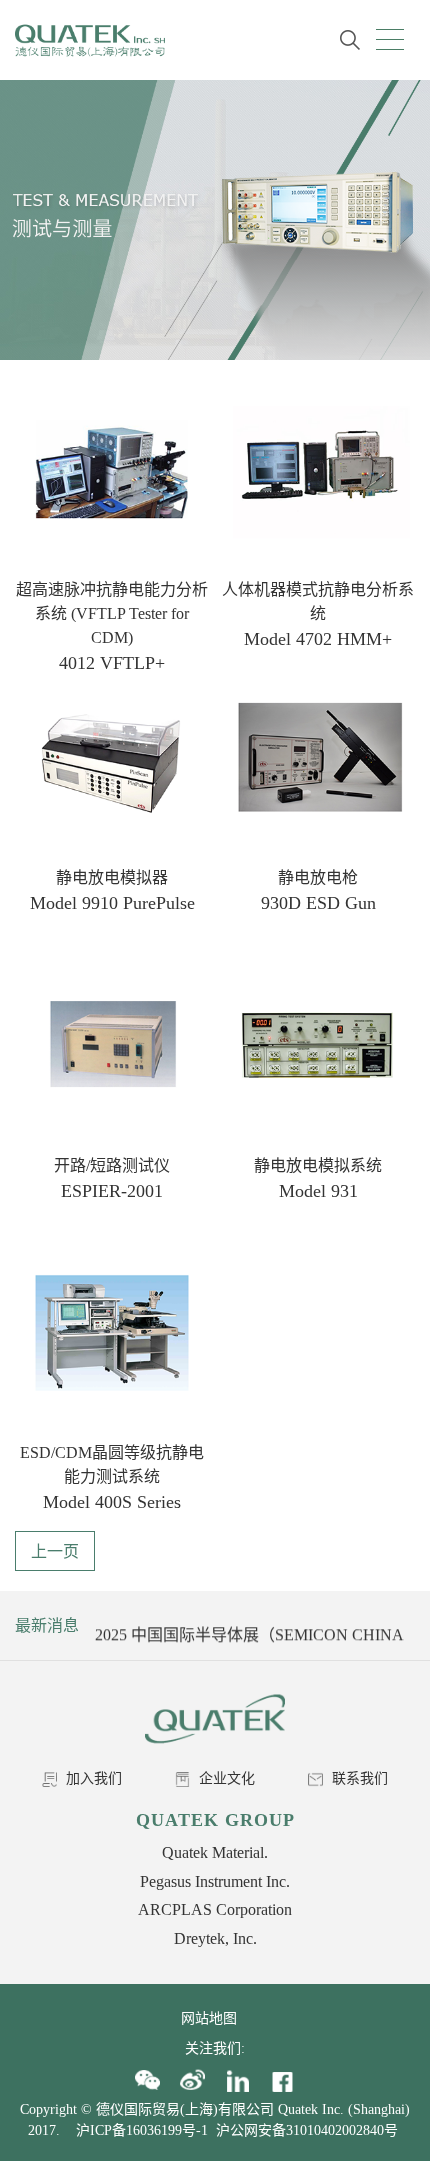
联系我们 (358, 1778)
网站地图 (215, 2018)
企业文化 (225, 1778)
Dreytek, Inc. (215, 1938)
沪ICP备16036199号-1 (142, 2130)
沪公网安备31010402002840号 (309, 2130)
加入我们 (92, 1778)
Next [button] (397, 1626)
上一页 (55, 1551)
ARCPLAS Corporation (215, 1909)
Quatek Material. (215, 1852)
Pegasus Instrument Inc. (215, 1881)
